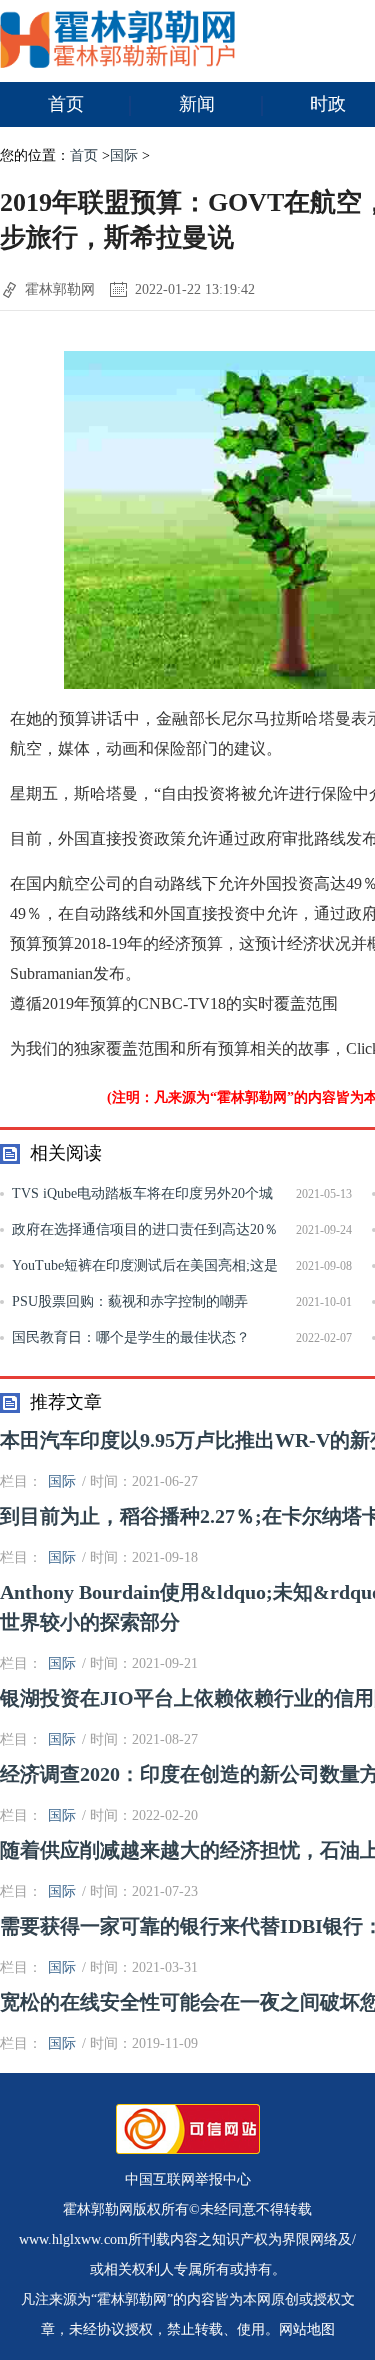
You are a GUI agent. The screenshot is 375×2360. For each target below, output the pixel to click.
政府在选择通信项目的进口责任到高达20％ (145, 1229)
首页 (66, 104)
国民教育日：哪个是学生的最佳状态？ (131, 1337)
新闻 (197, 104)
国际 (124, 155)
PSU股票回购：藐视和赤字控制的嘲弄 (130, 1301)
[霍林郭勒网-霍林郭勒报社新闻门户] (117, 63)
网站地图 (307, 2329)
